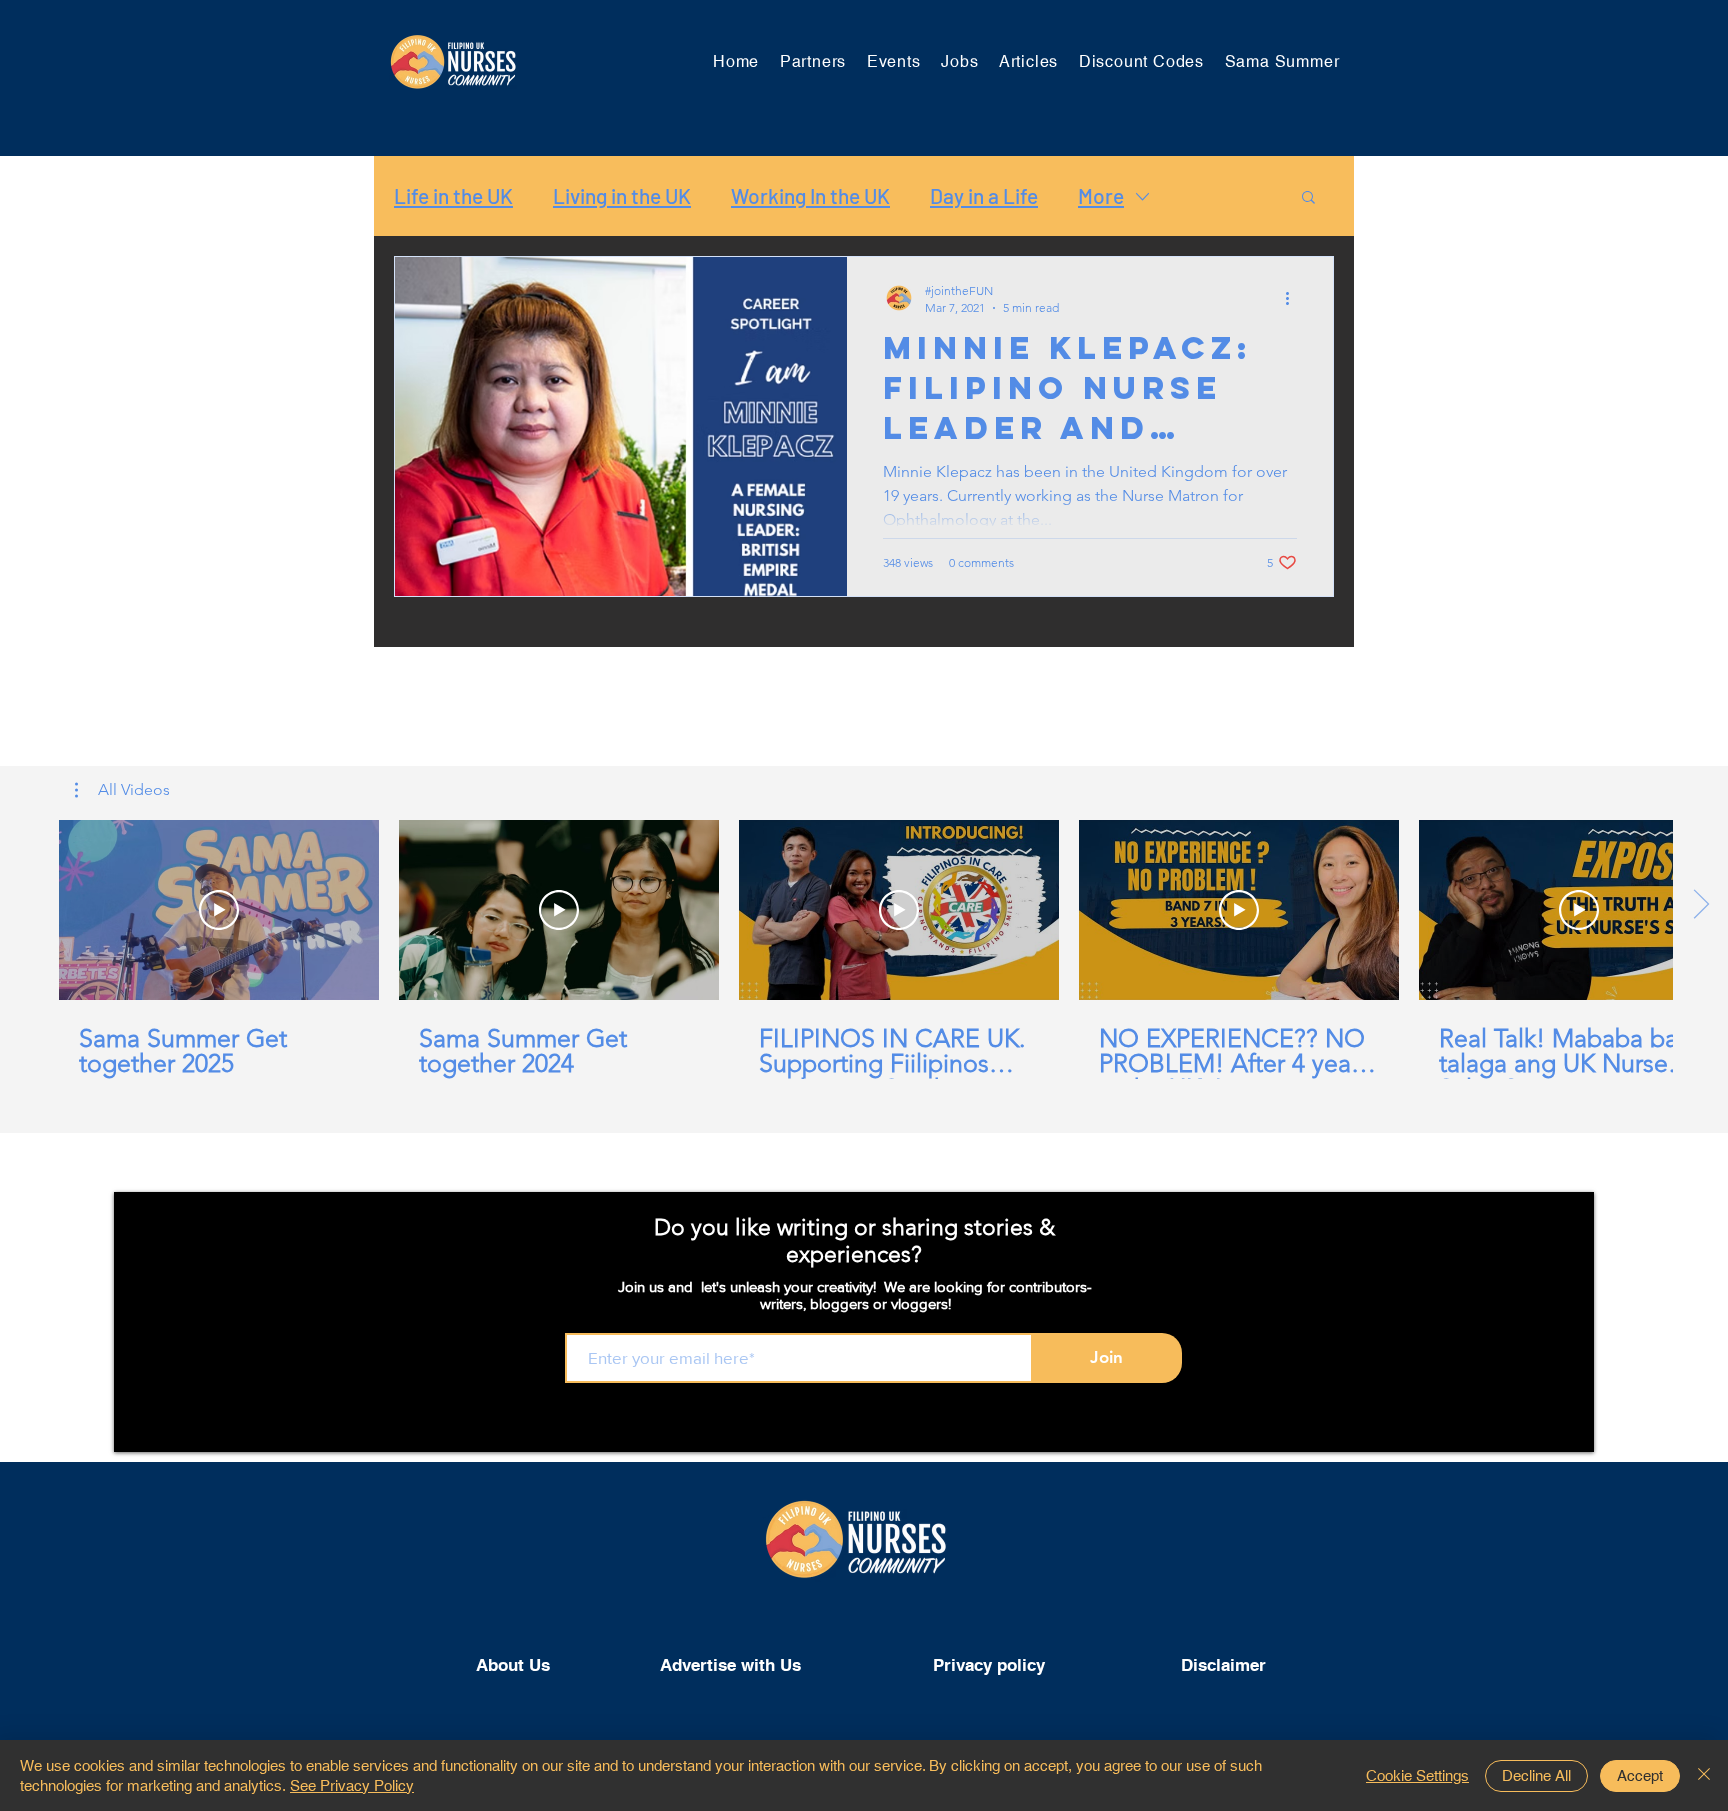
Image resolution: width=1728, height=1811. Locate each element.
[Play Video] (219, 910)
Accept (1640, 1775)
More (1101, 195)
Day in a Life (984, 195)
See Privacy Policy (352, 1785)
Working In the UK (810, 195)
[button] (1308, 198)
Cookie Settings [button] (1417, 1775)
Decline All (1536, 1775)
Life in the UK (453, 195)
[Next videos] (1700, 906)
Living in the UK (622, 195)
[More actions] (1294, 298)
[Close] (1704, 1775)
